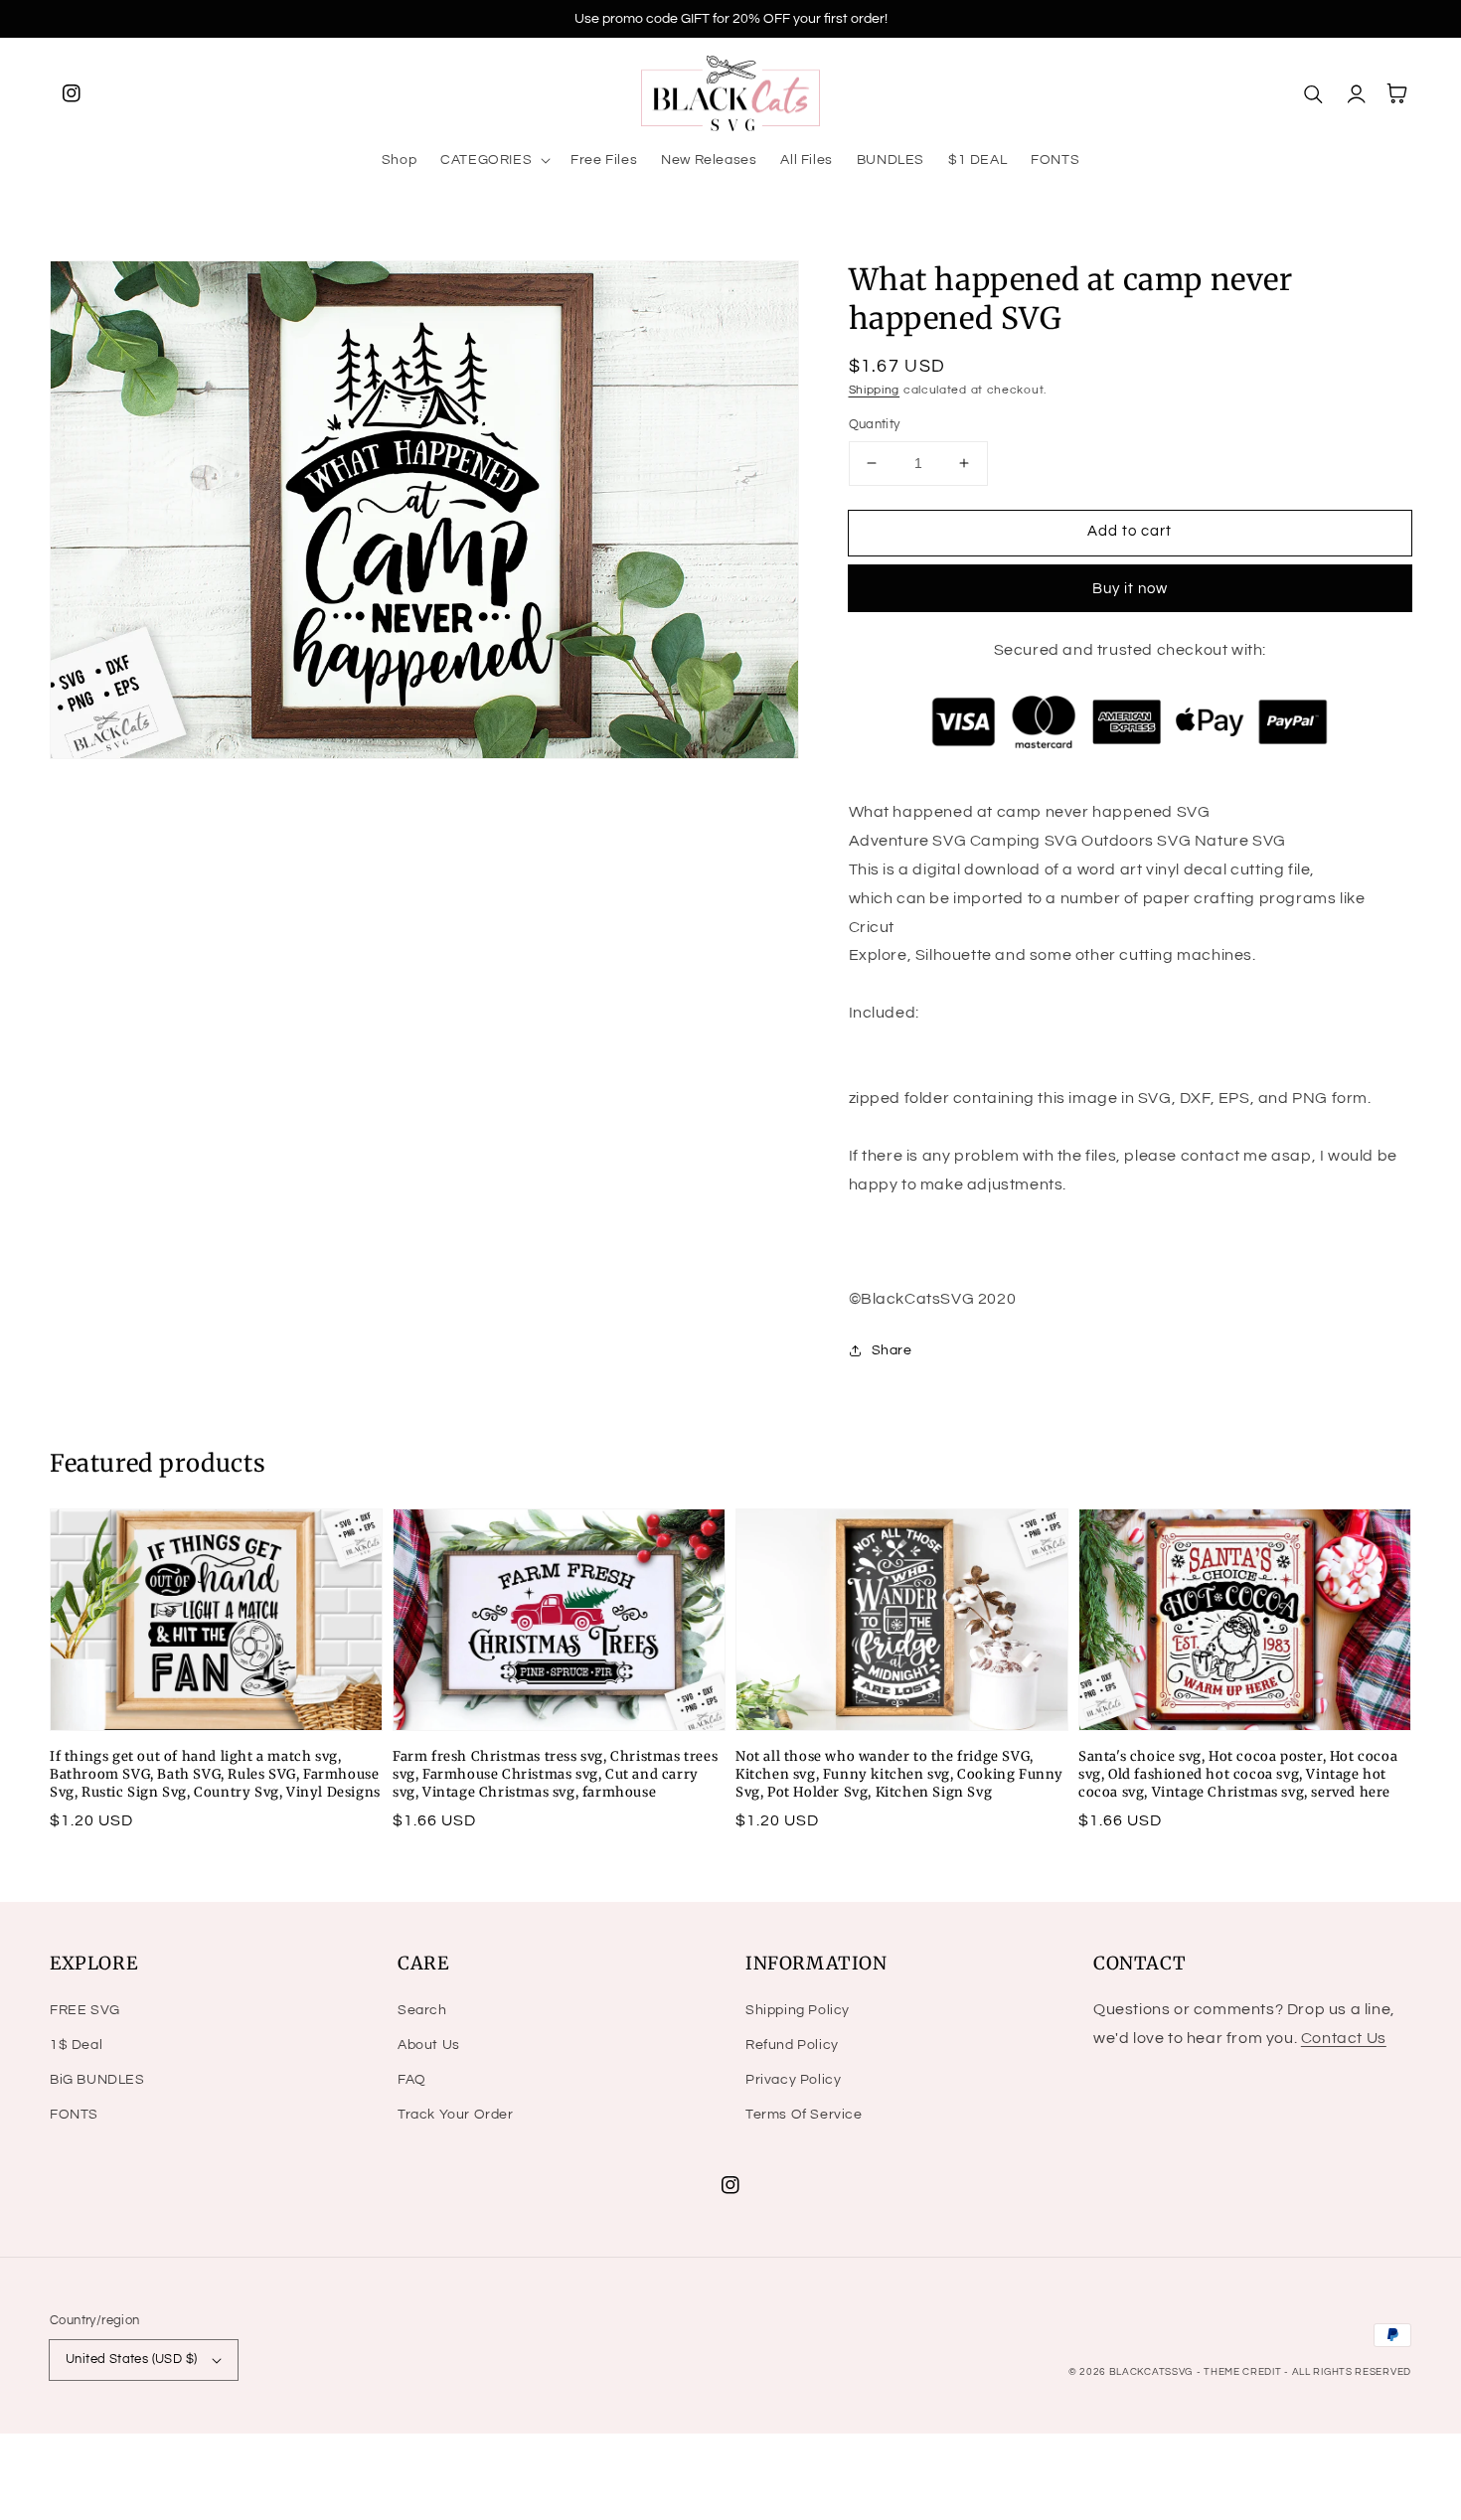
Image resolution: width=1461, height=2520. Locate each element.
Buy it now (1130, 589)
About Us (429, 2045)
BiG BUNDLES (97, 2080)
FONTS (74, 2115)
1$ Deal (76, 2045)
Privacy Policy (793, 2080)
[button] (493, 160)
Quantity (875, 424)
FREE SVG (85, 2010)
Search (422, 2010)
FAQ (412, 2080)
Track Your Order (456, 2115)
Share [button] (892, 1350)
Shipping (875, 390)
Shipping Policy (798, 2010)
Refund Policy (792, 2045)
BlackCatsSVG (1151, 2372)
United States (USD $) (131, 2359)
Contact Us (1344, 2038)
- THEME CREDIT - (1244, 2372)
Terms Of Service (804, 2115)
